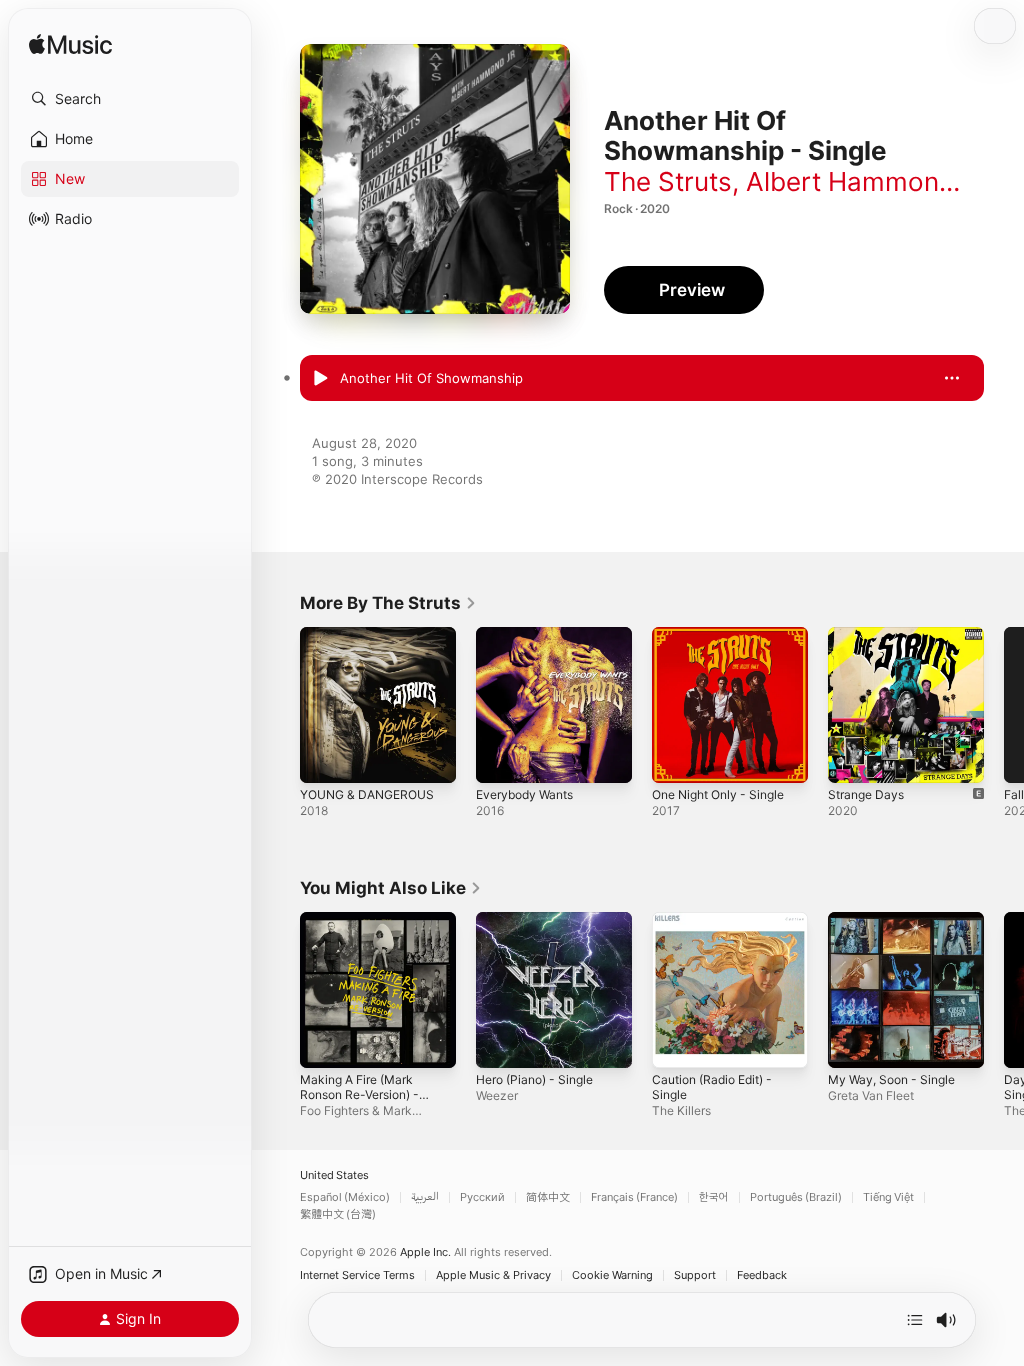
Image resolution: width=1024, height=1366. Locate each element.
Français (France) (634, 1197)
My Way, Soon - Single (891, 1079)
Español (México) (345, 1197)
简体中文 (548, 1197)
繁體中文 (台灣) (338, 1214)
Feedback (762, 1275)
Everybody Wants (524, 794)
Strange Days (866, 794)
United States (334, 1175)
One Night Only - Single (718, 794)
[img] (70, 45)
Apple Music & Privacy (493, 1275)
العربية (425, 1197)
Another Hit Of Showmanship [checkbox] (431, 378)
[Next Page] (1004, 705)
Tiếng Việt (888, 1197)
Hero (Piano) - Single (534, 1079)
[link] (388, 603)
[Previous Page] (280, 705)
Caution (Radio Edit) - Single (712, 1087)
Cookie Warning (612, 1275)
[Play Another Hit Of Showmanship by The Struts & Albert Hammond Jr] (320, 379)
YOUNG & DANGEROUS (367, 794)
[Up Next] (915, 1320)
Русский (482, 1197)
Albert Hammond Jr (866, 181)
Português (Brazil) (796, 1197)
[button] (130, 99)
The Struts (668, 181)
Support (695, 1275)
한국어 (714, 1197)
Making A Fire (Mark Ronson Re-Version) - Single (359, 1094)
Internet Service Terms (357, 1275)
